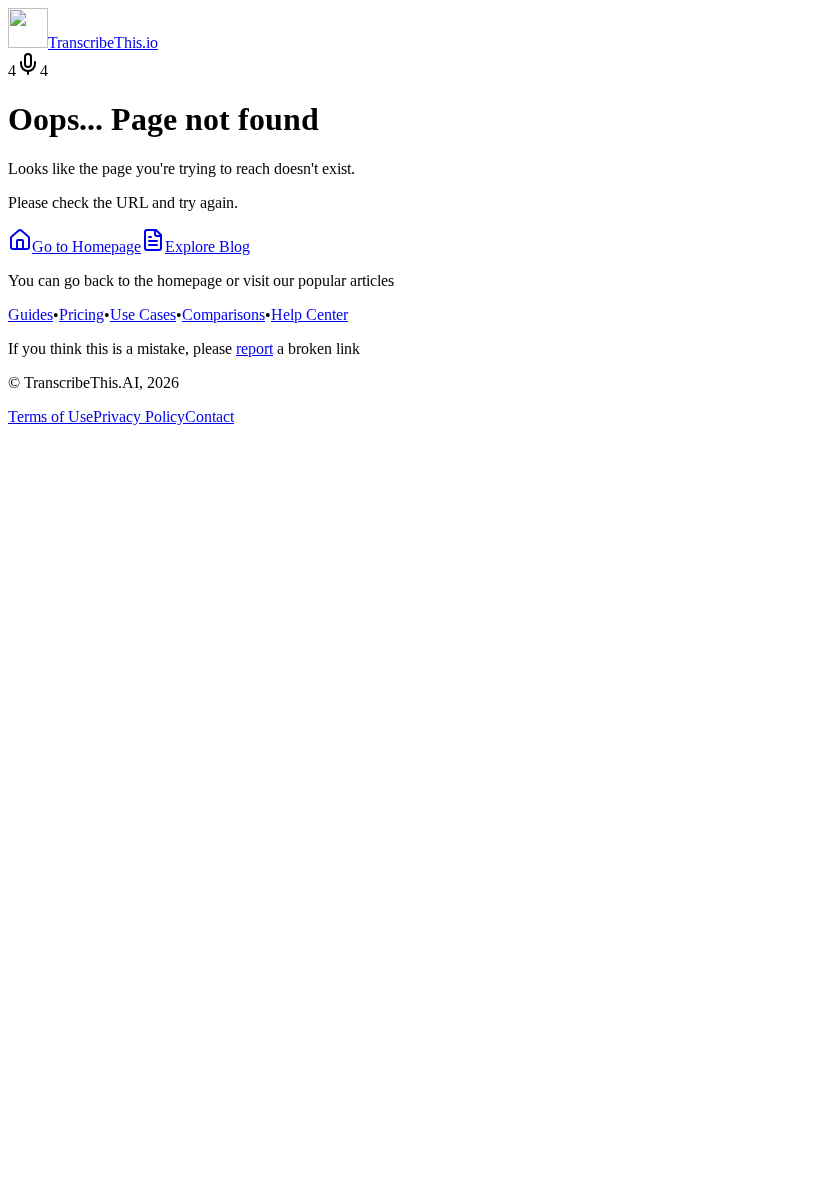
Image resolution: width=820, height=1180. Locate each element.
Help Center (309, 314)
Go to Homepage (86, 246)
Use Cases (143, 314)
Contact (209, 416)
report (254, 348)
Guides (30, 314)
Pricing (81, 314)
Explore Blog (207, 246)
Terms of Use (50, 416)
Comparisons (223, 314)
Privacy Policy (139, 416)
